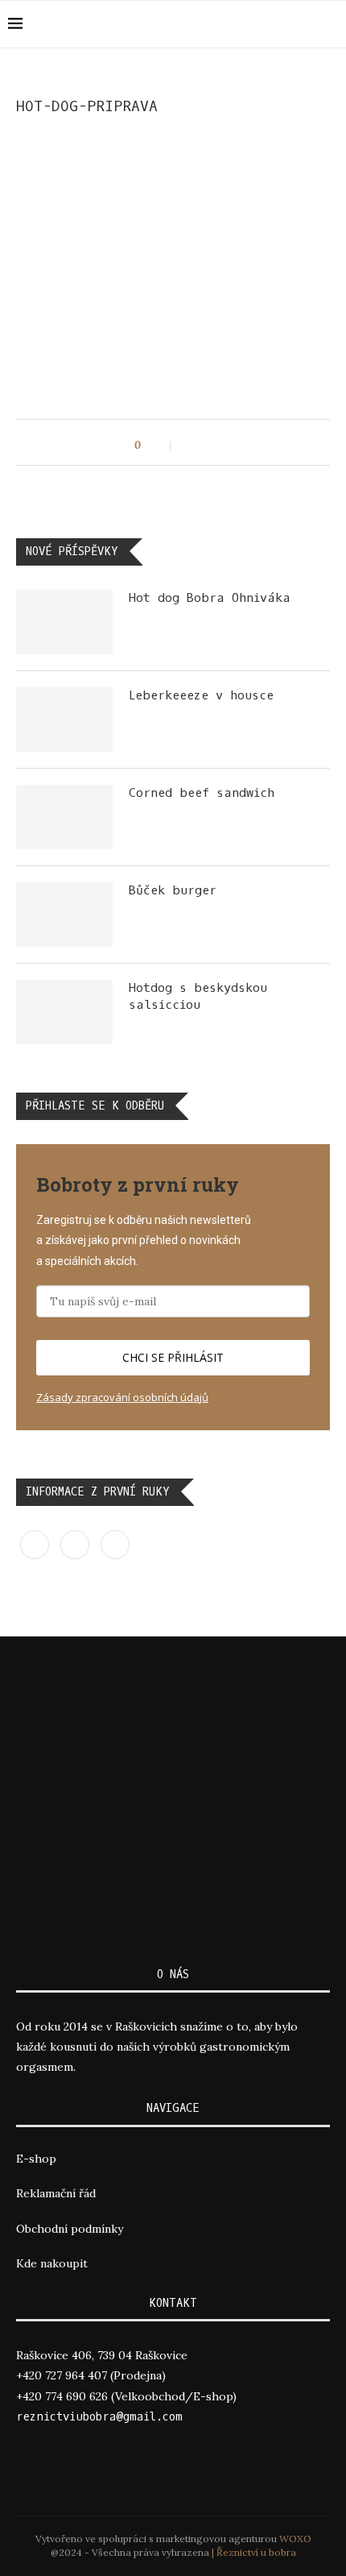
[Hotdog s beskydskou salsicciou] (64, 1012)
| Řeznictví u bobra (254, 2552)
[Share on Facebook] (191, 446)
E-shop (36, 2159)
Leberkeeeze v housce (201, 695)
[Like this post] (160, 446)
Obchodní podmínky (70, 2229)
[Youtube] (334, 24)
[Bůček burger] (64, 915)
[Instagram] (317, 24)
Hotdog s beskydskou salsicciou (198, 996)
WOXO (295, 2539)
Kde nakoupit (52, 2263)
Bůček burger (173, 890)
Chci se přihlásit (173, 1357)
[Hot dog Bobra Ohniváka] (64, 622)
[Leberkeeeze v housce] (64, 720)
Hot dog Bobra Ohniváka (210, 598)
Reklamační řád (56, 2193)
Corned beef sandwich (202, 793)
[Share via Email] (208, 446)
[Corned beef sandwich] (64, 817)
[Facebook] (300, 24)
